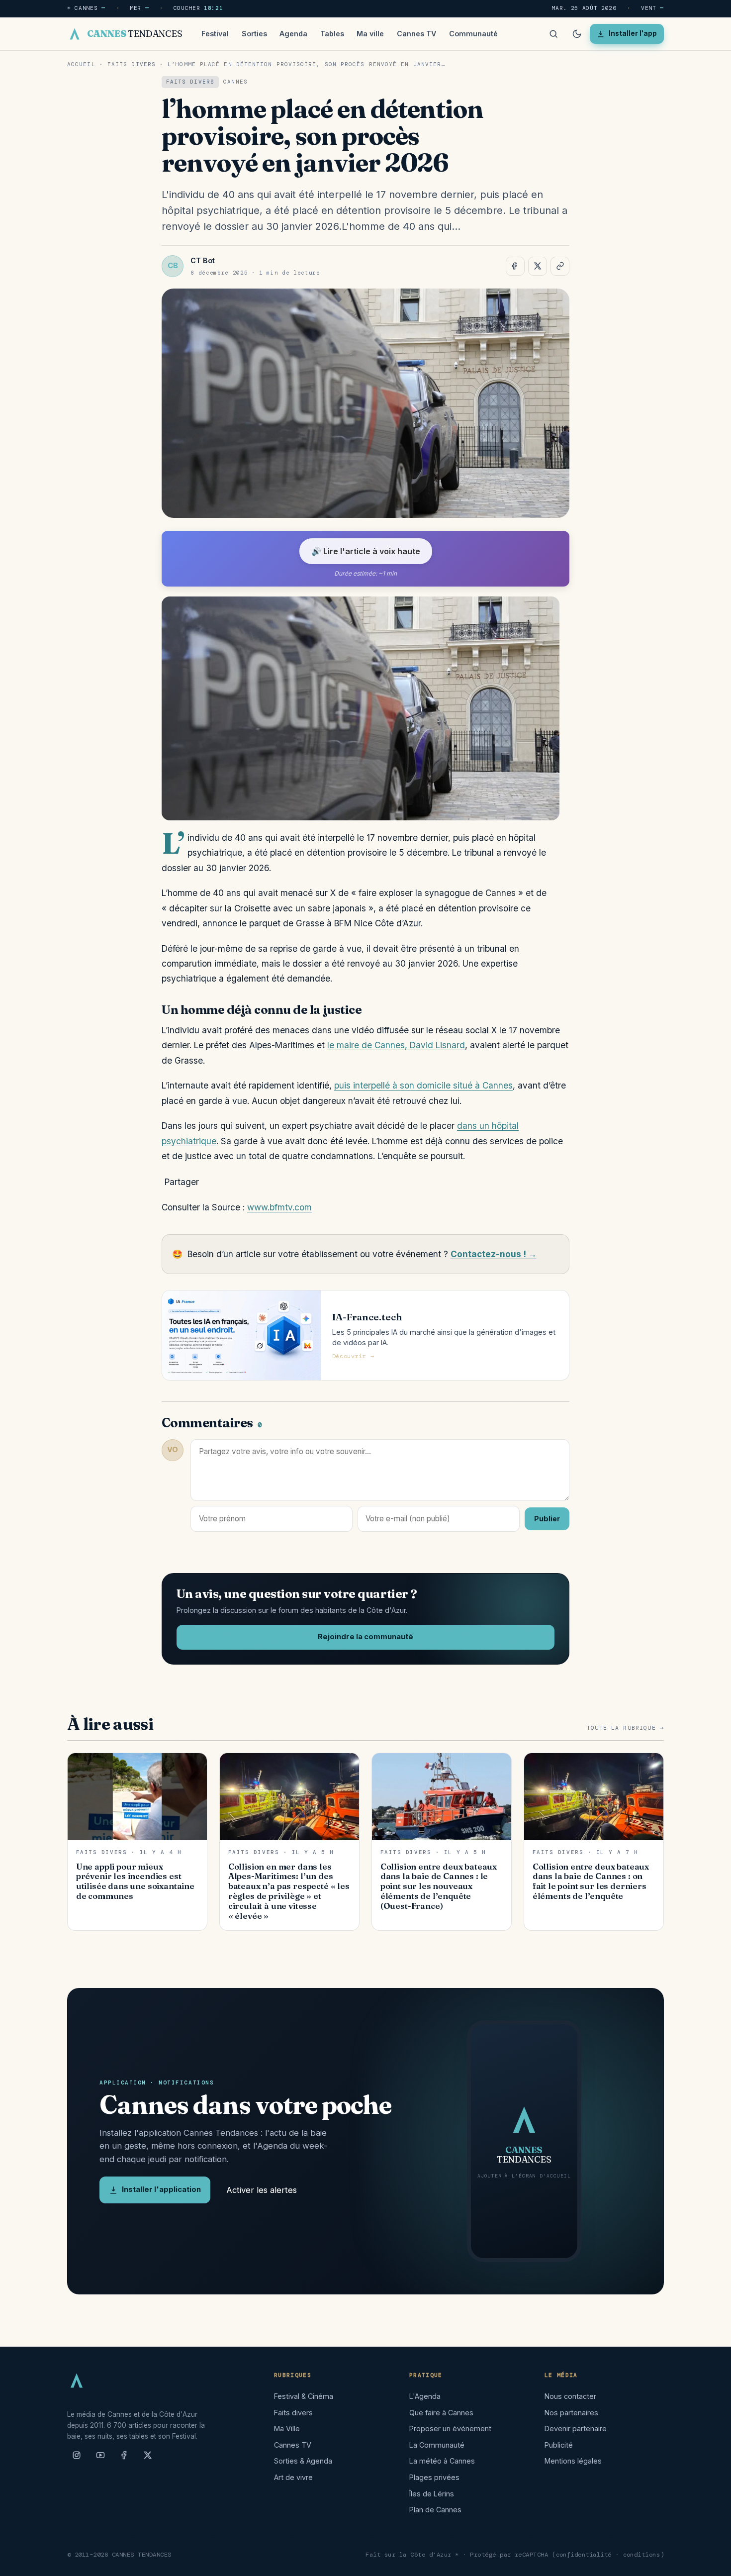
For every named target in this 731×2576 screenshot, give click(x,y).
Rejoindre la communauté (365, 1637)
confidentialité (584, 2555)
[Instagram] (77, 2459)
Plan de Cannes (435, 2510)
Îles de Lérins (432, 2494)
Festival (215, 34)
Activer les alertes (262, 2190)
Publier (547, 1519)
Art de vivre (293, 2477)
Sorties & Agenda (303, 2461)
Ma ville (370, 34)
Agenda (293, 34)
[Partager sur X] (538, 266)
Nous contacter (570, 2396)
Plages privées (434, 2477)
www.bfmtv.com (279, 1207)
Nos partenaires (571, 2413)
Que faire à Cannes (441, 2413)
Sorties (254, 34)
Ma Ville (287, 2428)
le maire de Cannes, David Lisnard (396, 1045)
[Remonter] (711, 2563)
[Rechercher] (553, 34)
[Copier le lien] (560, 266)
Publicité (559, 2445)
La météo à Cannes (442, 2461)
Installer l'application (161, 2189)
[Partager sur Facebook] (515, 266)
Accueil (81, 64)
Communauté (473, 34)
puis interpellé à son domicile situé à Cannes (423, 1085)
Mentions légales (573, 2461)
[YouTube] (100, 2459)
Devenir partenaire (576, 2428)
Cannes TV (416, 34)
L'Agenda (425, 2396)
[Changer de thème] (577, 34)
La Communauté (437, 2445)
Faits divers (132, 64)
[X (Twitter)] (148, 2459)
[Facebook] (124, 2459)
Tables (332, 34)
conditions (642, 2555)
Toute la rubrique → (625, 1728)
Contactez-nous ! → (494, 1254)
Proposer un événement (450, 2428)
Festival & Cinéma (304, 2396)
